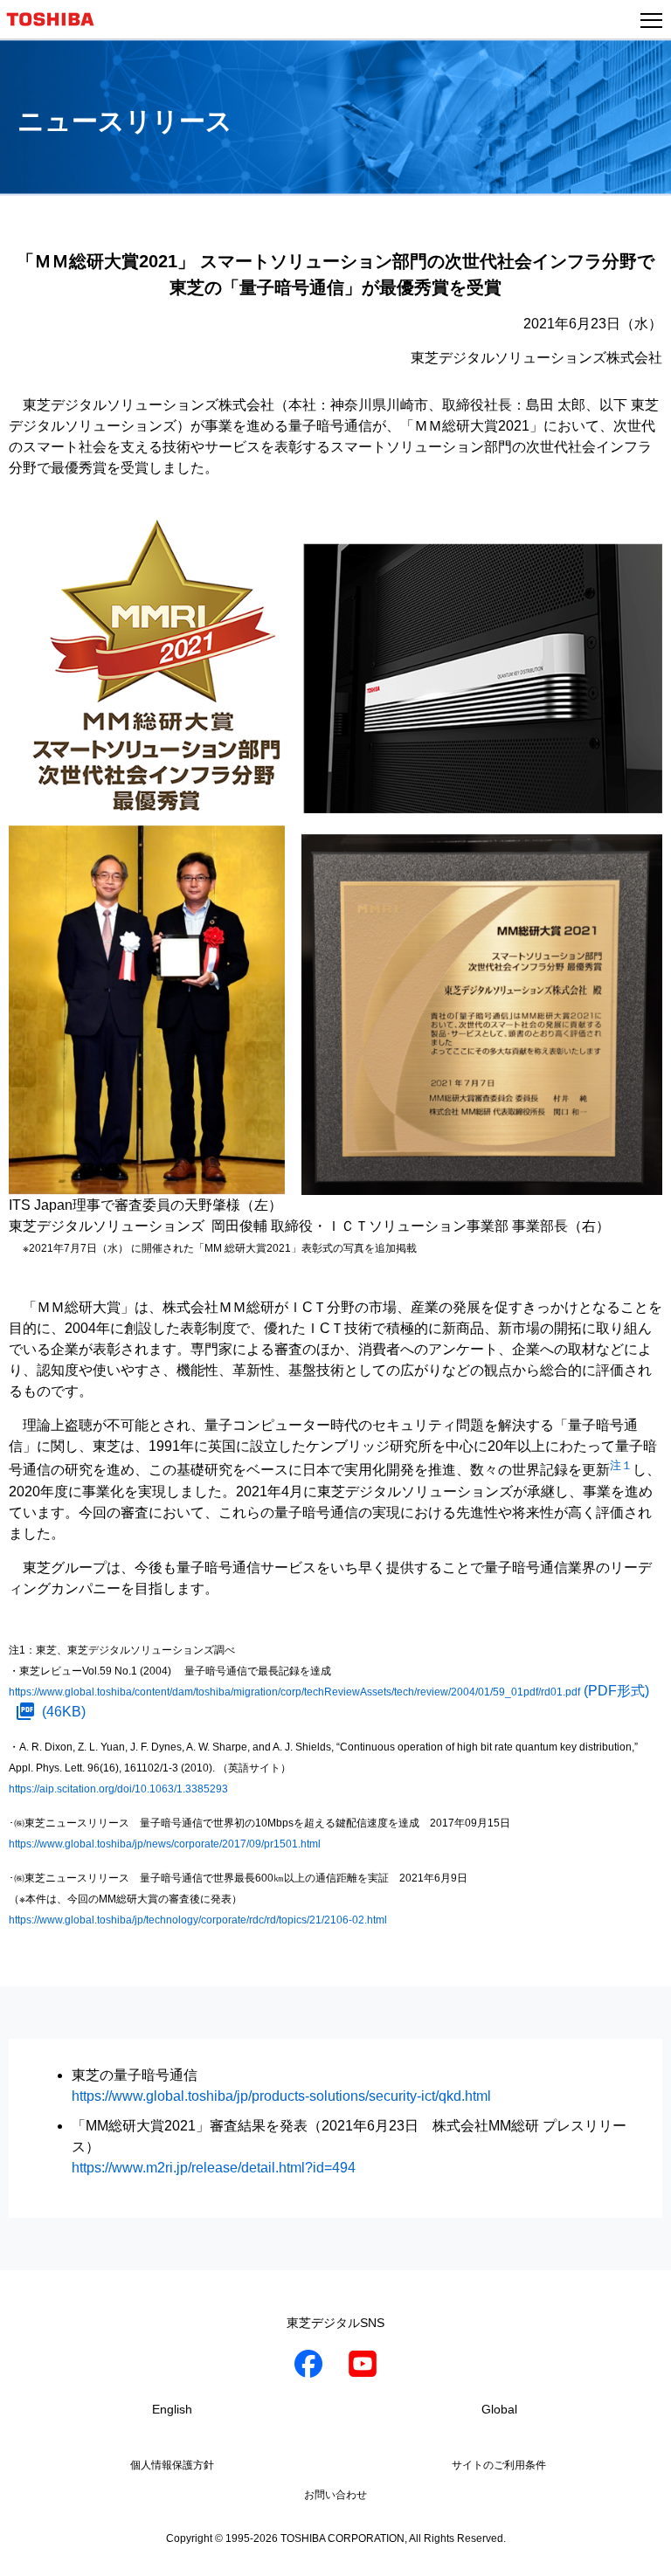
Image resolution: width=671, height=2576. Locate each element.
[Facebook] (308, 2366)
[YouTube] (363, 2366)
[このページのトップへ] (638, 2552)
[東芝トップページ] (58, 19)
